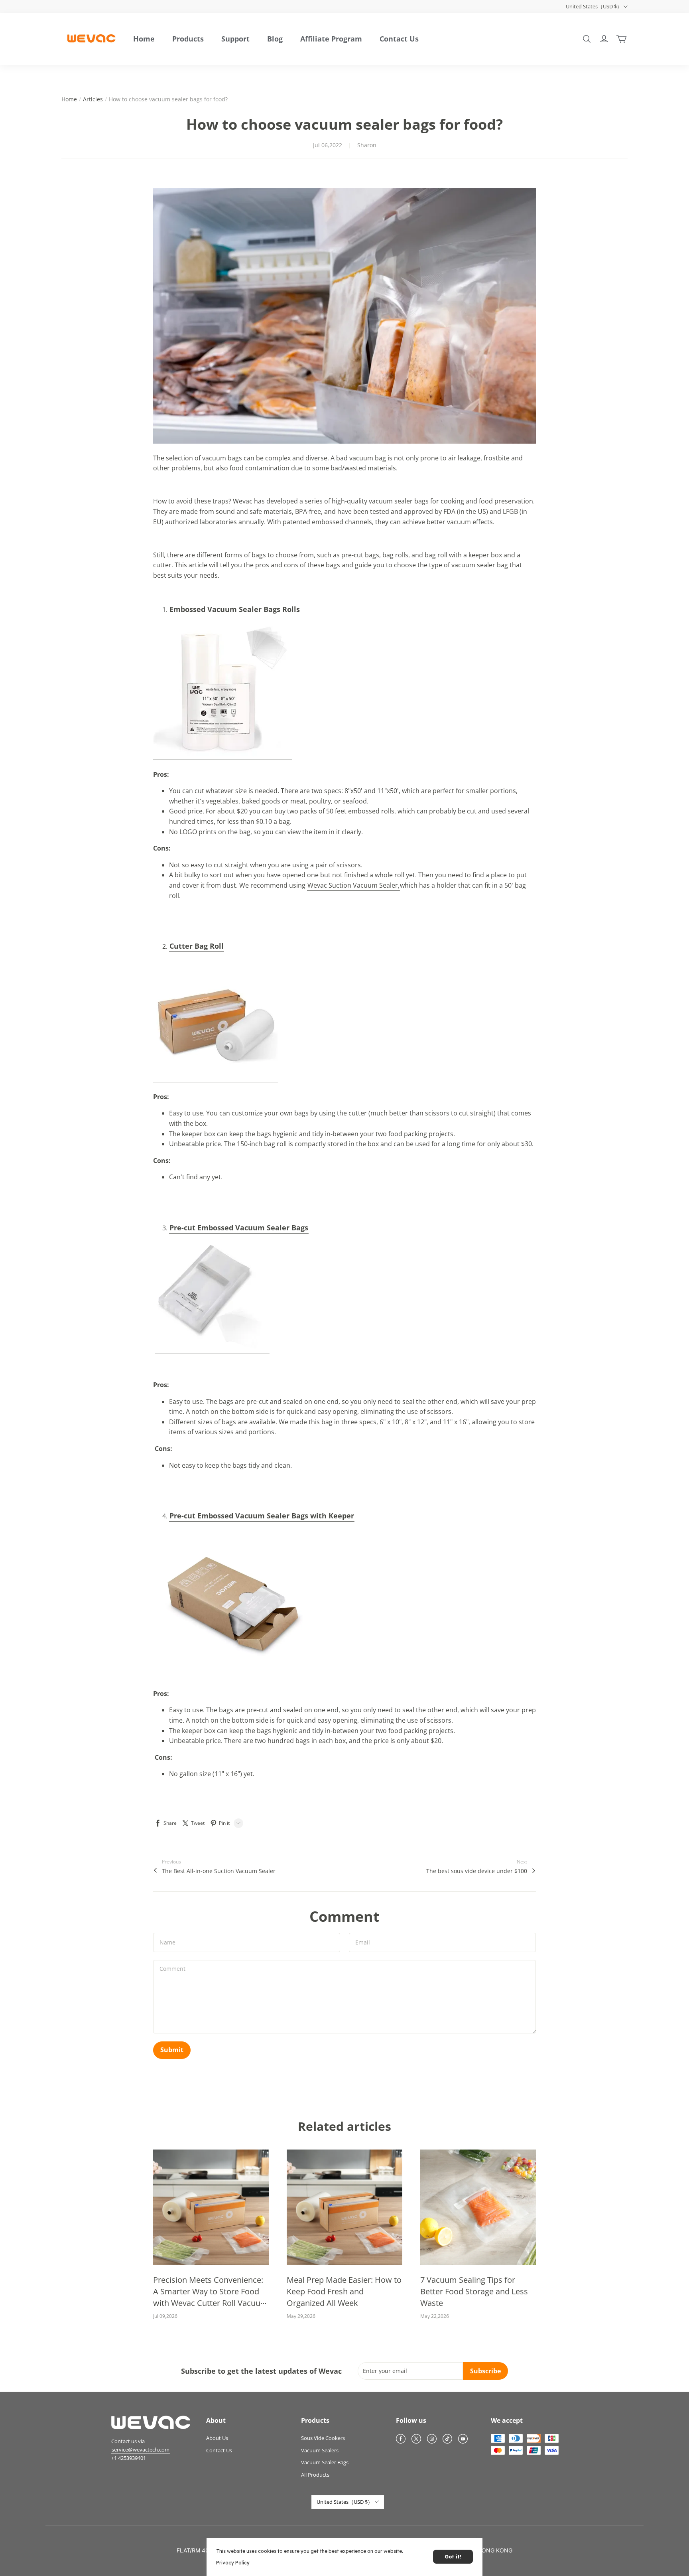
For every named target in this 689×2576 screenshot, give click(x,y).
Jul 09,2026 (165, 2316)
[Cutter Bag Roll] (216, 1020)
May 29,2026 (301, 2316)
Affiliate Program (331, 39)
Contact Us (399, 39)
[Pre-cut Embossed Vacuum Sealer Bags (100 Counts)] (212, 1297)
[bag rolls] (223, 691)
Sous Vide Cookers (323, 2438)
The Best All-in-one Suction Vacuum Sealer (219, 1871)
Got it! (453, 2557)
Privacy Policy (233, 2563)
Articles (93, 99)
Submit (172, 2050)
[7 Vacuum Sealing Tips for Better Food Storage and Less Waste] (478, 2207)
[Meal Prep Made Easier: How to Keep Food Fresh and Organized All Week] (344, 2207)
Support (235, 39)
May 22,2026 (435, 2316)
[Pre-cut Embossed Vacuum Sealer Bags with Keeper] (231, 1604)
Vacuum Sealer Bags (325, 2462)
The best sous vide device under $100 (477, 1871)
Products (188, 39)
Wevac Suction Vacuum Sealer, (353, 885)
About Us (217, 2438)
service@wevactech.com (141, 2450)
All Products (315, 2475)
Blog (275, 39)
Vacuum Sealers (320, 2450)
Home (144, 39)
